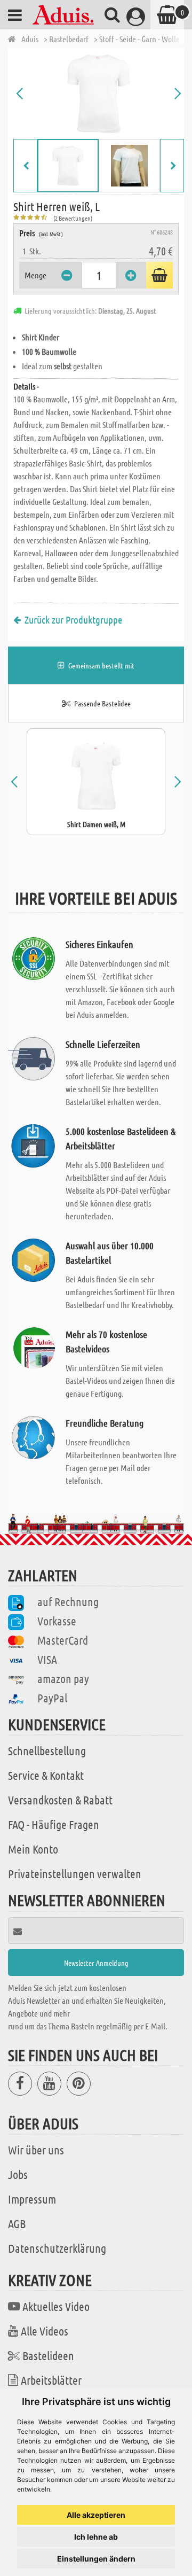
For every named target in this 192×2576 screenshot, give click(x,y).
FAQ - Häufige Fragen (54, 1824)
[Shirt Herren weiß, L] (99, 94)
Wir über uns (36, 2150)
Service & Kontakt (46, 1775)
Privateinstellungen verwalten (75, 1873)
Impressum (32, 2199)
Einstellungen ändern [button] (96, 2559)
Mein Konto (33, 1849)
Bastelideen (48, 2355)
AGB (17, 2223)
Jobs (18, 2174)
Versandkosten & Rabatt (60, 1800)
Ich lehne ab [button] (96, 2537)
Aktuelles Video (56, 2306)
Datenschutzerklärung (57, 2248)
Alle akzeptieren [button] (96, 2515)
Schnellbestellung (47, 1750)
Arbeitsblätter (51, 2380)
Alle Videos (45, 2331)
